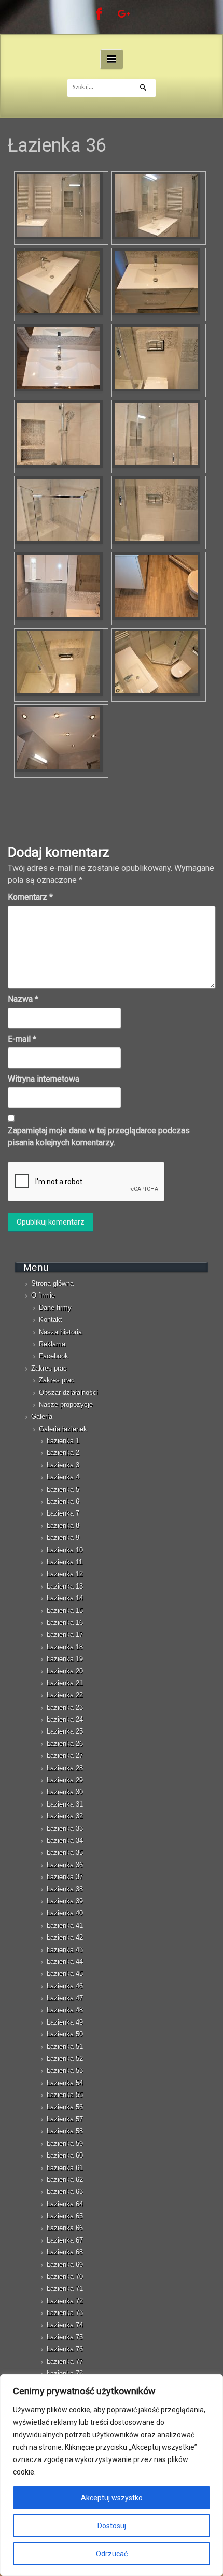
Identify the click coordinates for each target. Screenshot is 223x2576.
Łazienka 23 (65, 1707)
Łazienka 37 (65, 1877)
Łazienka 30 (65, 1792)
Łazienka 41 (65, 1925)
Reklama (52, 1344)
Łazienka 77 (65, 2361)
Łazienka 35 (65, 1852)
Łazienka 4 (63, 1477)
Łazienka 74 (65, 2325)
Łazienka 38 (65, 1889)
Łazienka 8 (63, 1526)
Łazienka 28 (65, 1768)
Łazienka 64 (65, 2204)
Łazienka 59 (65, 2143)
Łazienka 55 (65, 2095)
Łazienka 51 (65, 2047)
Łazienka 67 (65, 2240)
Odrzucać (112, 2554)
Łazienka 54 (65, 2083)
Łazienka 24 (65, 1719)
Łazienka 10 (65, 1550)
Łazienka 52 (65, 2058)
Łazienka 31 (65, 1804)
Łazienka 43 (65, 1950)
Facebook (54, 1356)
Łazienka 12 (65, 1574)
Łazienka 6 (63, 1501)
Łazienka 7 (63, 1513)
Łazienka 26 (65, 1744)
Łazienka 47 (65, 1998)
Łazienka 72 (65, 2301)
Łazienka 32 (65, 1816)
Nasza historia (60, 1332)
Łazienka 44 (65, 1962)
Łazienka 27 (65, 1756)
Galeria (42, 1416)
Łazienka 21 (65, 1683)
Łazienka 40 (65, 1913)
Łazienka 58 (65, 2131)
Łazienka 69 (65, 2265)
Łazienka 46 (65, 1986)
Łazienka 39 (65, 1901)
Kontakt (51, 1320)
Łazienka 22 (65, 1695)
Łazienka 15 (65, 1611)
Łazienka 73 (65, 2313)
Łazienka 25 (65, 1731)
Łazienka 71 (65, 2288)
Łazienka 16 (65, 1622)
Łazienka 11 (65, 1562)
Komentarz (30, 897)
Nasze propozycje (66, 1405)
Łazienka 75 (65, 2337)
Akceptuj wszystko (112, 2498)
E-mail (22, 1039)
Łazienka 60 (65, 2155)
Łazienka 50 (65, 2034)
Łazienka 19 (65, 1659)
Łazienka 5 (63, 1489)
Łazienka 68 (65, 2252)
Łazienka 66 (65, 2228)
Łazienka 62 (65, 2180)
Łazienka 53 (65, 2070)
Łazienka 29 (65, 1780)
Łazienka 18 (65, 1647)
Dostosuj (112, 2526)
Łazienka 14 (65, 1598)
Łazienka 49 (65, 2022)
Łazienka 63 (65, 2192)
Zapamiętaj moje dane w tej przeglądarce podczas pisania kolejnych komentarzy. (99, 1137)
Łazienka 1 (63, 1441)
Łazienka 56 (65, 2107)
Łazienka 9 (63, 1538)
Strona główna (52, 1283)
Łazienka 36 (65, 1865)
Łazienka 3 (63, 1465)
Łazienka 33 (65, 1829)
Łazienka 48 (65, 2010)
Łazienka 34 (65, 1840)
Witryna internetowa (44, 1079)
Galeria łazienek (63, 1429)
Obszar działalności (68, 1393)
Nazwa (23, 999)
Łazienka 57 (65, 2119)
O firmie (43, 1295)
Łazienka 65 (65, 2216)
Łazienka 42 (65, 1937)
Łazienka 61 (65, 2168)
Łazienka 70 (65, 2276)
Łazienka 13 (65, 1586)
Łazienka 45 (65, 1974)
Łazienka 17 (65, 1634)
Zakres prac (49, 1368)
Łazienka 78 (65, 2373)
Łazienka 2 (63, 1453)
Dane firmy (55, 1308)
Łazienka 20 (65, 1671)
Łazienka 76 (65, 2349)
